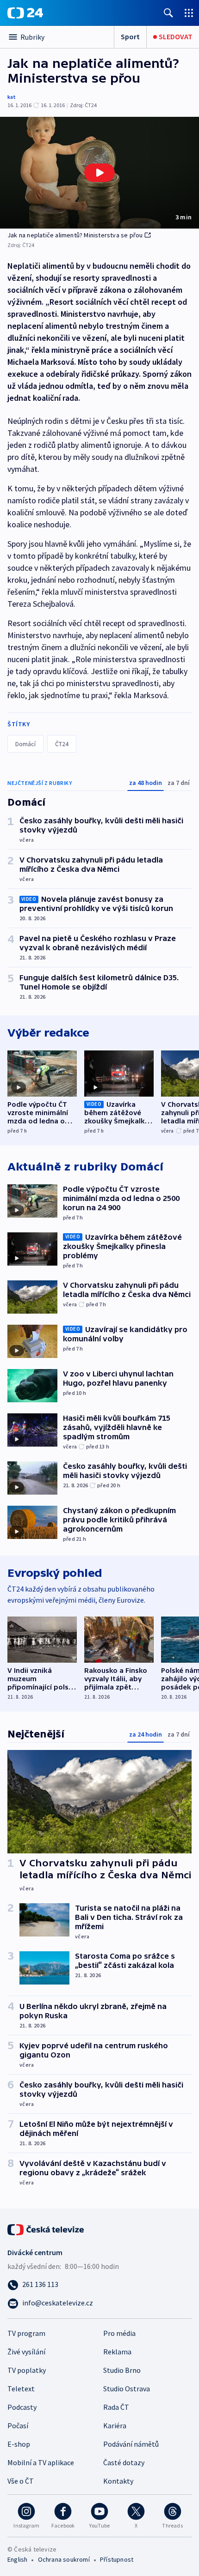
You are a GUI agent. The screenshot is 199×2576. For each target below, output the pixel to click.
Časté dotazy (124, 2462)
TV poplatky (27, 2370)
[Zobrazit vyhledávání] (168, 13)
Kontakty (118, 2481)
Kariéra (115, 2425)
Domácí (25, 744)
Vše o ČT (21, 2481)
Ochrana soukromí (64, 2559)
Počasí (18, 2425)
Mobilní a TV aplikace (41, 2462)
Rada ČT (116, 2407)
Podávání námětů (131, 2444)
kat (12, 97)
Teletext (21, 2389)
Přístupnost (117, 2559)
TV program (26, 2333)
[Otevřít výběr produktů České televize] (189, 13)
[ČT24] (25, 13)
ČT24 (62, 744)
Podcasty (22, 2407)
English (17, 2559)
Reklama (117, 2352)
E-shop (19, 2444)
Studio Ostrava (127, 2389)
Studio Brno (122, 2370)
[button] (99, 173)
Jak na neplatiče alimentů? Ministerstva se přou (75, 235)
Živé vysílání (26, 2352)
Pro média (119, 2333)
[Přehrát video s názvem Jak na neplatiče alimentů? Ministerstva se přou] (99, 173)
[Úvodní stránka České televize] (46, 2229)
